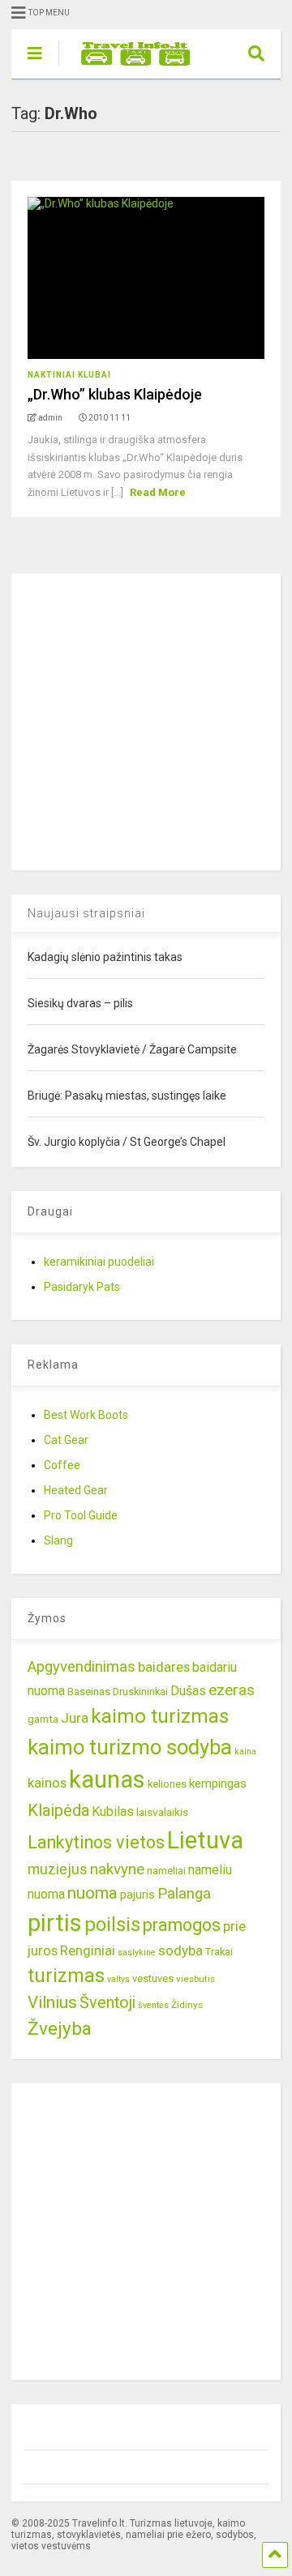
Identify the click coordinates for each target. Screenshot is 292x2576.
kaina (245, 1752)
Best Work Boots (86, 1415)
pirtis (55, 1923)
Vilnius (52, 2002)
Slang (58, 1540)
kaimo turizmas (160, 1716)
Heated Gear (76, 1490)
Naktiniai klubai (69, 375)
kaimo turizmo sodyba (130, 1747)
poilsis (112, 1925)
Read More (158, 492)
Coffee (62, 1465)
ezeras (232, 1690)
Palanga (184, 1894)
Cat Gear (66, 1440)
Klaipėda (58, 1810)
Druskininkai (140, 1692)
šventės (153, 2005)
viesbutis (195, 1979)
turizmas (66, 1976)
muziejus (58, 1869)
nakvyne (117, 1869)
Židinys (187, 2005)
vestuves (153, 1978)
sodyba (180, 1950)
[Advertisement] (146, 720)
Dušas (188, 1691)
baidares (164, 1667)
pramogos (182, 1925)
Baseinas (89, 1692)
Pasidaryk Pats (82, 1287)
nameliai (166, 1871)
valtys (118, 1979)
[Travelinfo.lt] (128, 66)
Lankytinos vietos (96, 1842)
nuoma (92, 1893)
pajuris (137, 1895)
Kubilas (113, 1811)
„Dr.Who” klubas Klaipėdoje (115, 394)
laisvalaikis (162, 1812)
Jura (75, 1718)
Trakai (219, 1952)
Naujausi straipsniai (86, 913)
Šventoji (107, 2003)
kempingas (218, 1784)
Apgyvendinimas (82, 1667)
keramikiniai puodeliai (99, 1262)
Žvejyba (60, 2029)
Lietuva (205, 1840)
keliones (167, 1784)
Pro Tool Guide (81, 1515)
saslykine (137, 1952)
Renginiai (88, 1950)
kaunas (107, 1779)
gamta (43, 1719)
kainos (47, 1783)
